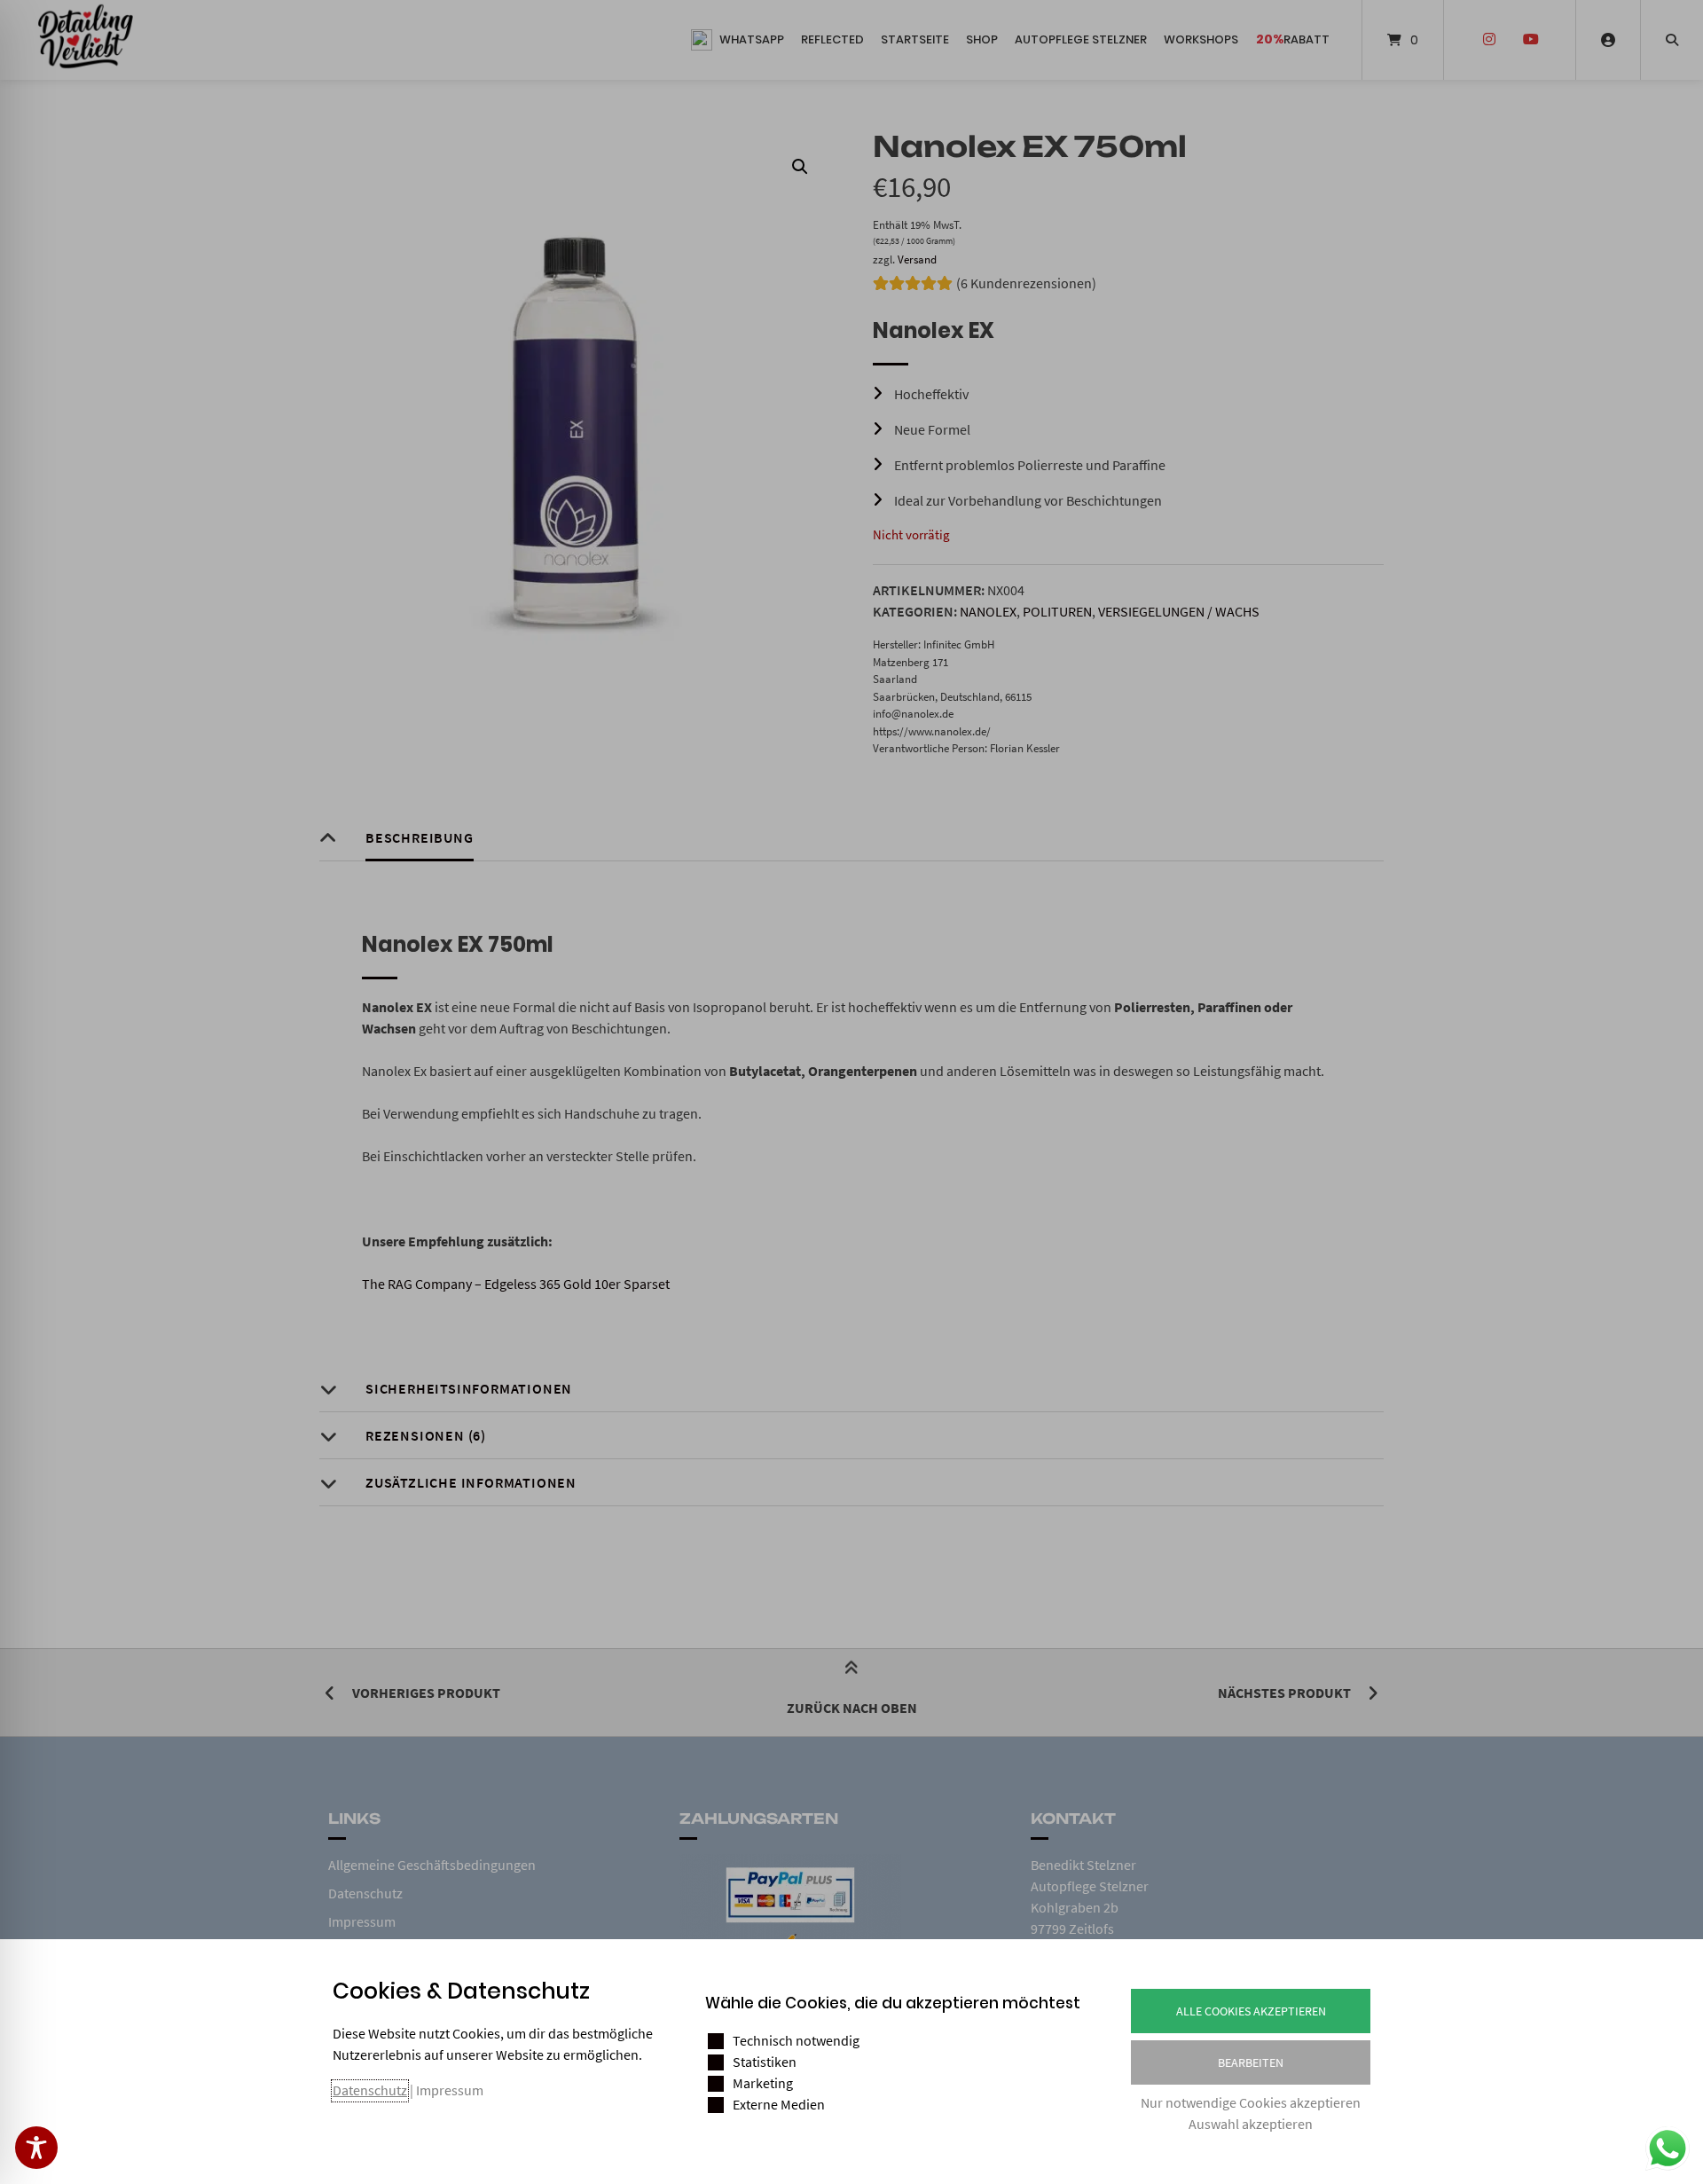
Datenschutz (370, 2090)
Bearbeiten (1251, 2062)
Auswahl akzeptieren (1251, 2124)
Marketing (763, 2083)
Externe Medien (779, 2104)
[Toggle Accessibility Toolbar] (36, 2148)
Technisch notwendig (796, 2040)
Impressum (450, 2090)
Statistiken (765, 2062)
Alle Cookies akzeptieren (1251, 2011)
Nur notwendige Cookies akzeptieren (1251, 2102)
